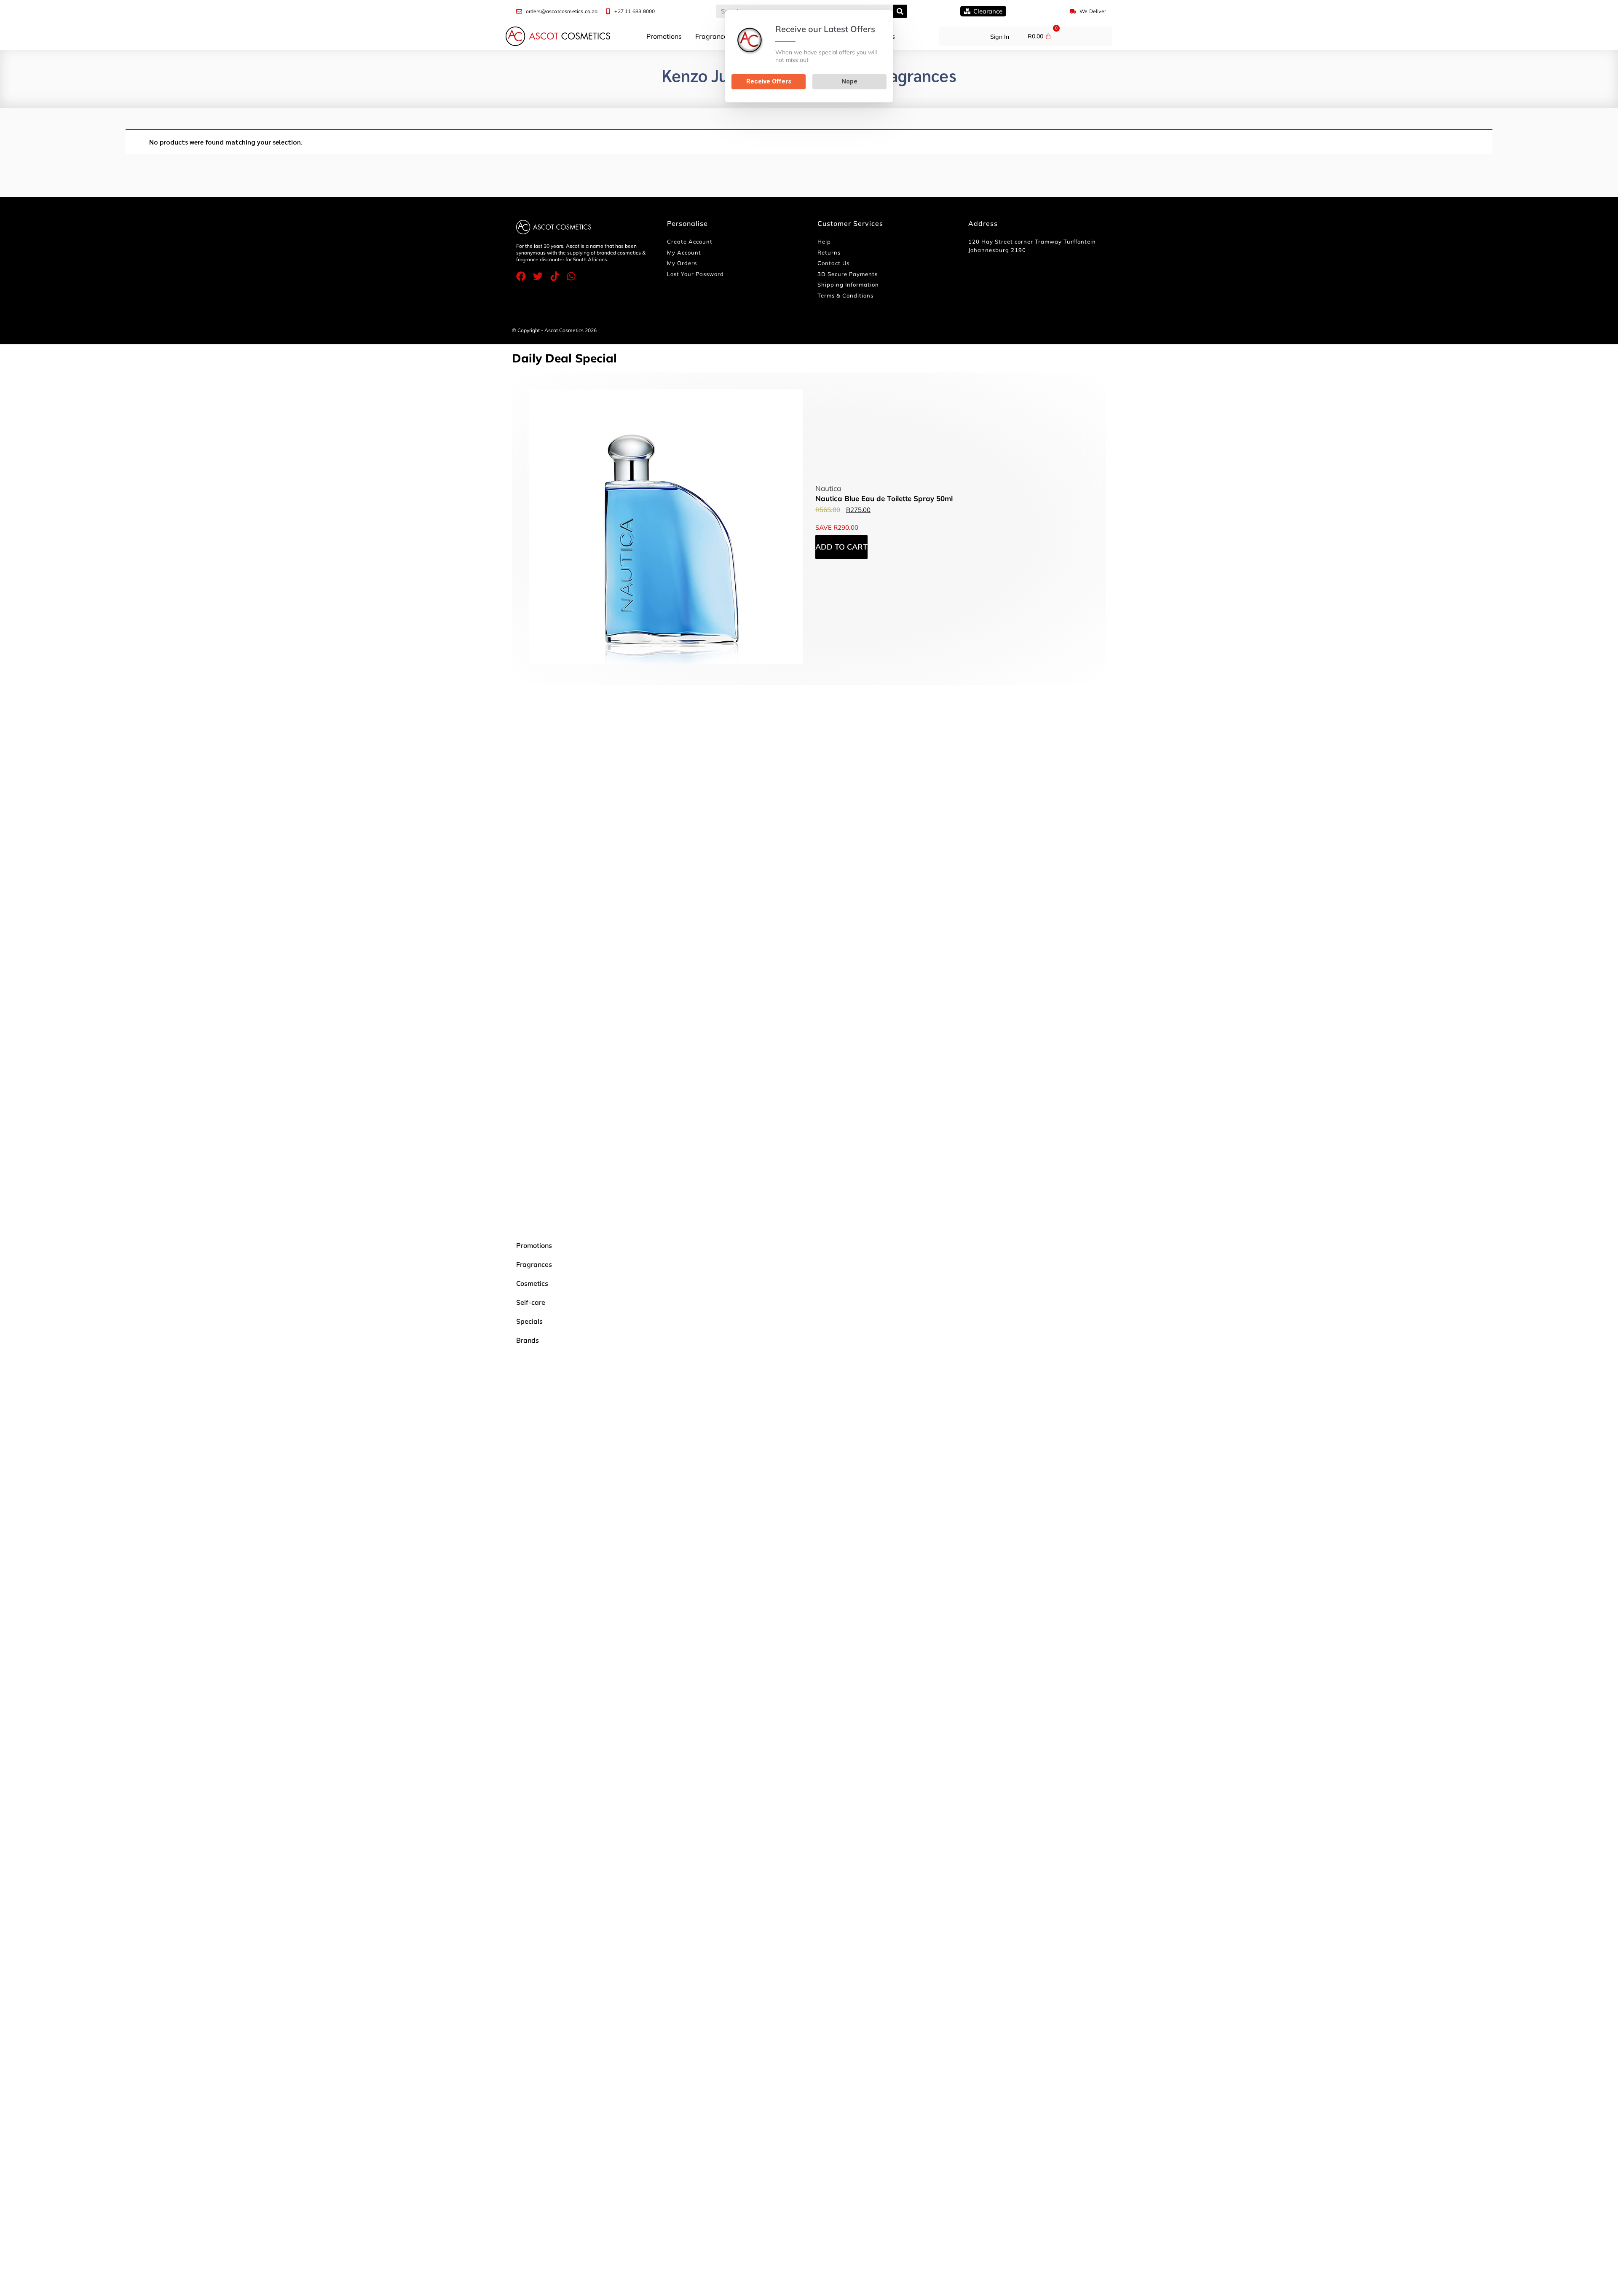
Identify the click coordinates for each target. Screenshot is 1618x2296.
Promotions (664, 36)
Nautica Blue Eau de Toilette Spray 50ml (884, 498)
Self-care (531, 1302)
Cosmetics (532, 1283)
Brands (528, 1340)
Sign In (1000, 37)
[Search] (900, 11)
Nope (849, 81)
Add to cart (841, 547)
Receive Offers (769, 81)
